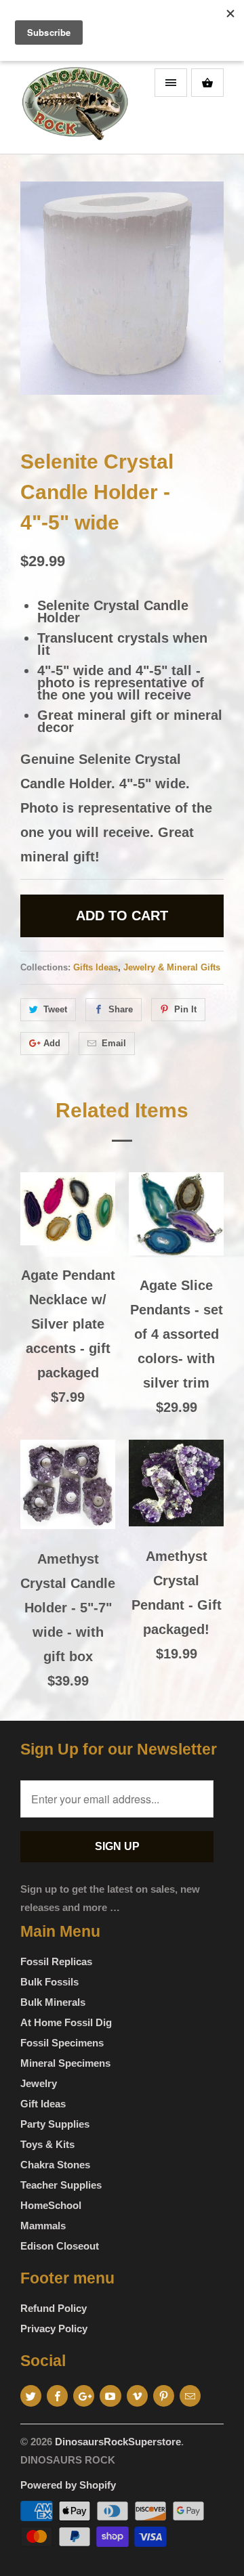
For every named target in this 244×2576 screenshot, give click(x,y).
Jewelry (39, 2083)
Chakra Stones (55, 2165)
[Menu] (171, 83)
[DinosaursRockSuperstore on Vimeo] (137, 2396)
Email (114, 1043)
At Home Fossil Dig (66, 2022)
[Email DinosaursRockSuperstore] (190, 2396)
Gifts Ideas (96, 967)
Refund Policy (54, 2308)
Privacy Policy (54, 2328)
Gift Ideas (43, 2104)
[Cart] (207, 83)
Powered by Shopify (68, 2485)
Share (121, 1009)
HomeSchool (51, 2205)
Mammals (43, 2226)
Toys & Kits (47, 2144)
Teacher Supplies (61, 2185)
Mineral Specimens (65, 2063)
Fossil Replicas (56, 1961)
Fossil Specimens (62, 2043)
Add (52, 1043)
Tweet (55, 1009)
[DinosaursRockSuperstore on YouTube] (110, 2396)
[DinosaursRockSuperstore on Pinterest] (164, 2396)
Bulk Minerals (53, 2002)
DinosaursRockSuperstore (118, 2442)
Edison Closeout (60, 2246)
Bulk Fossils (49, 1982)
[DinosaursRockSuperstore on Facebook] (57, 2396)
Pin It (185, 1009)
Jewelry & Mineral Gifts (172, 967)
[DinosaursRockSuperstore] (75, 108)
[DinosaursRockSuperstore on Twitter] (31, 2396)
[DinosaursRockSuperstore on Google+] (84, 2396)
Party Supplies (55, 2124)
